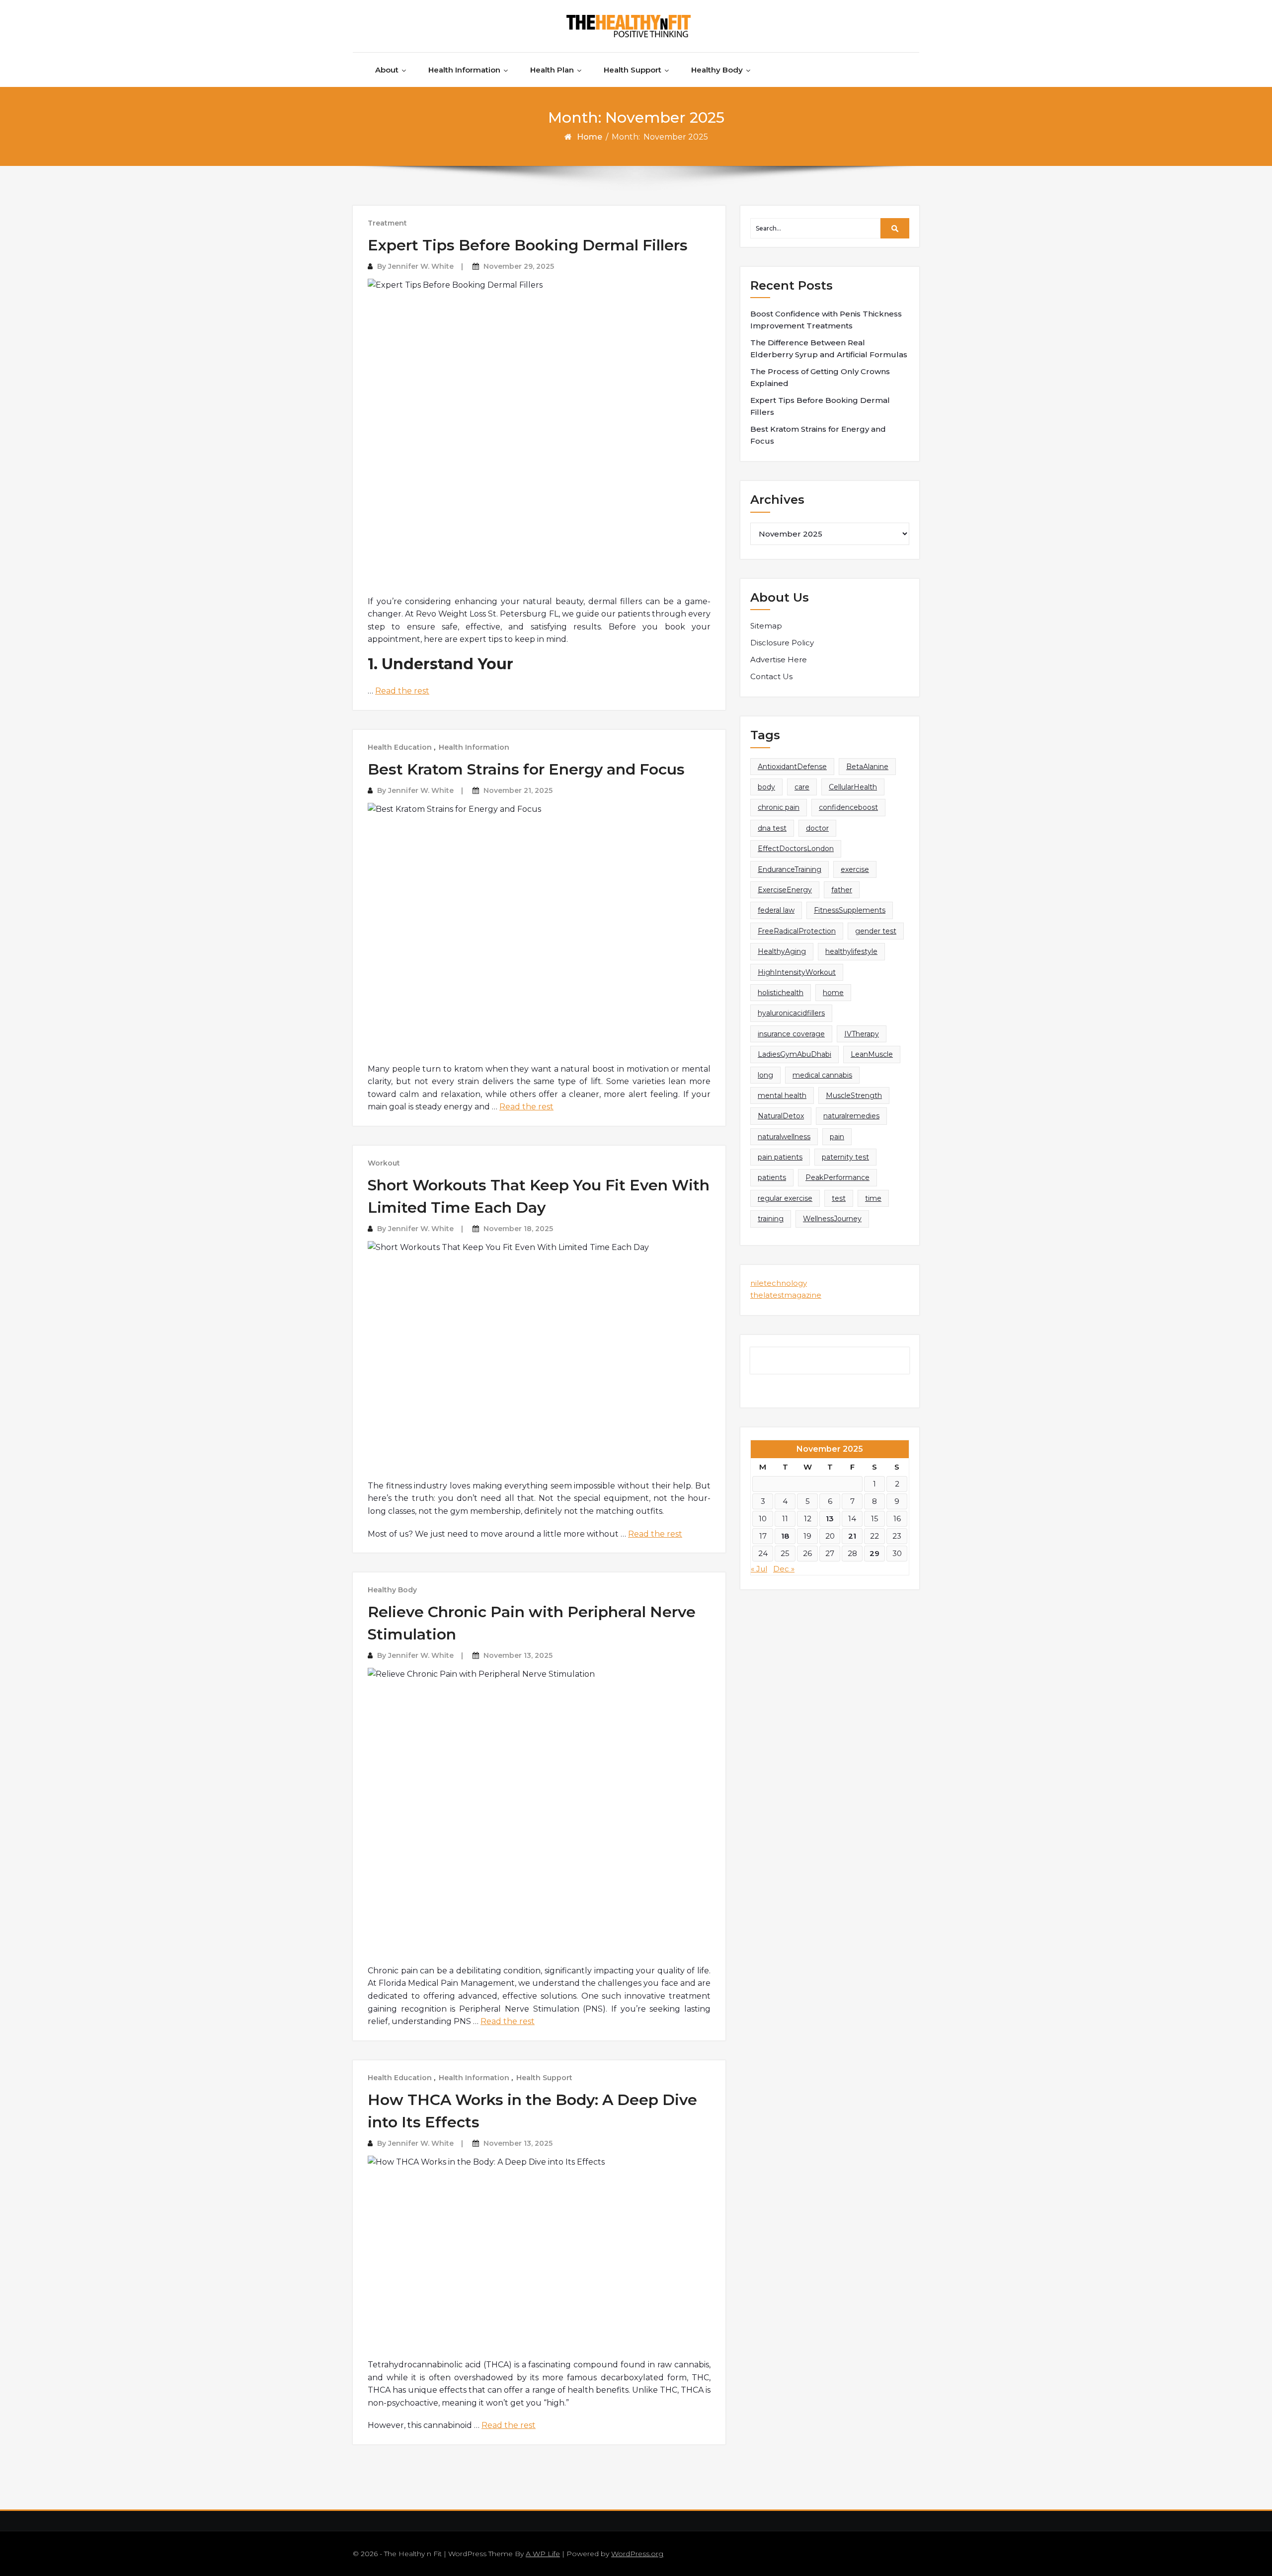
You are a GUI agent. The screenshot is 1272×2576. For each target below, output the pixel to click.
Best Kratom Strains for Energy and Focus (526, 769)
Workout (384, 1163)
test (839, 1198)
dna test (772, 828)
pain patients (780, 1157)
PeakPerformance (837, 1177)
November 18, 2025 (518, 1229)
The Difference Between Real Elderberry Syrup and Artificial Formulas (829, 349)
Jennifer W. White (421, 266)
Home (590, 137)
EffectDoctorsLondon (796, 849)
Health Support (633, 70)
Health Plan (552, 70)
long (765, 1075)
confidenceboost (848, 807)
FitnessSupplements (850, 910)
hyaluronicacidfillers (791, 1013)
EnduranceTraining (790, 869)
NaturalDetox (781, 1116)
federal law (776, 910)
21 (852, 1536)
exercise (855, 869)
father (842, 890)
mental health (782, 1095)
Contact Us (771, 676)
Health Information (464, 70)
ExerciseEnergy (785, 890)
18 (785, 1536)
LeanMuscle (872, 1054)
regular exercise (785, 1198)
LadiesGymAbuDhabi (795, 1054)
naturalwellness (784, 1137)
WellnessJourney (832, 1219)
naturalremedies (851, 1116)
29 (874, 1553)
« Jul (759, 1569)
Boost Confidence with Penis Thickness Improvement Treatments (826, 320)
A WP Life (543, 2554)
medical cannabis (822, 1075)
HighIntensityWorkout (797, 972)
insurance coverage (791, 1034)
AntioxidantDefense (792, 767)
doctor (817, 828)
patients (772, 1177)
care (802, 787)
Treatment (387, 223)
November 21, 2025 (518, 790)
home (833, 993)
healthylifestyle (851, 951)
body (766, 787)
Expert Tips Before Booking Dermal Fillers (528, 245)
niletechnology (779, 1283)
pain (837, 1137)
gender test (876, 931)
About (387, 70)
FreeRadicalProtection (797, 931)
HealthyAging (782, 951)
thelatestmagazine (786, 1295)
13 (830, 1519)
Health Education (400, 747)
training (771, 1219)
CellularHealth (853, 787)
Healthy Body (717, 70)
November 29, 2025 (519, 266)
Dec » (784, 1569)
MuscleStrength (854, 1095)
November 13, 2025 (518, 1655)
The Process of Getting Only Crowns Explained (820, 377)
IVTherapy (862, 1034)
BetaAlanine (867, 767)
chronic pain (779, 807)
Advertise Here (779, 660)
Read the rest (402, 691)
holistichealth (781, 993)
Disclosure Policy (782, 643)
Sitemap (766, 626)
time (873, 1198)
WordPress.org (637, 2554)
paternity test (845, 1157)
